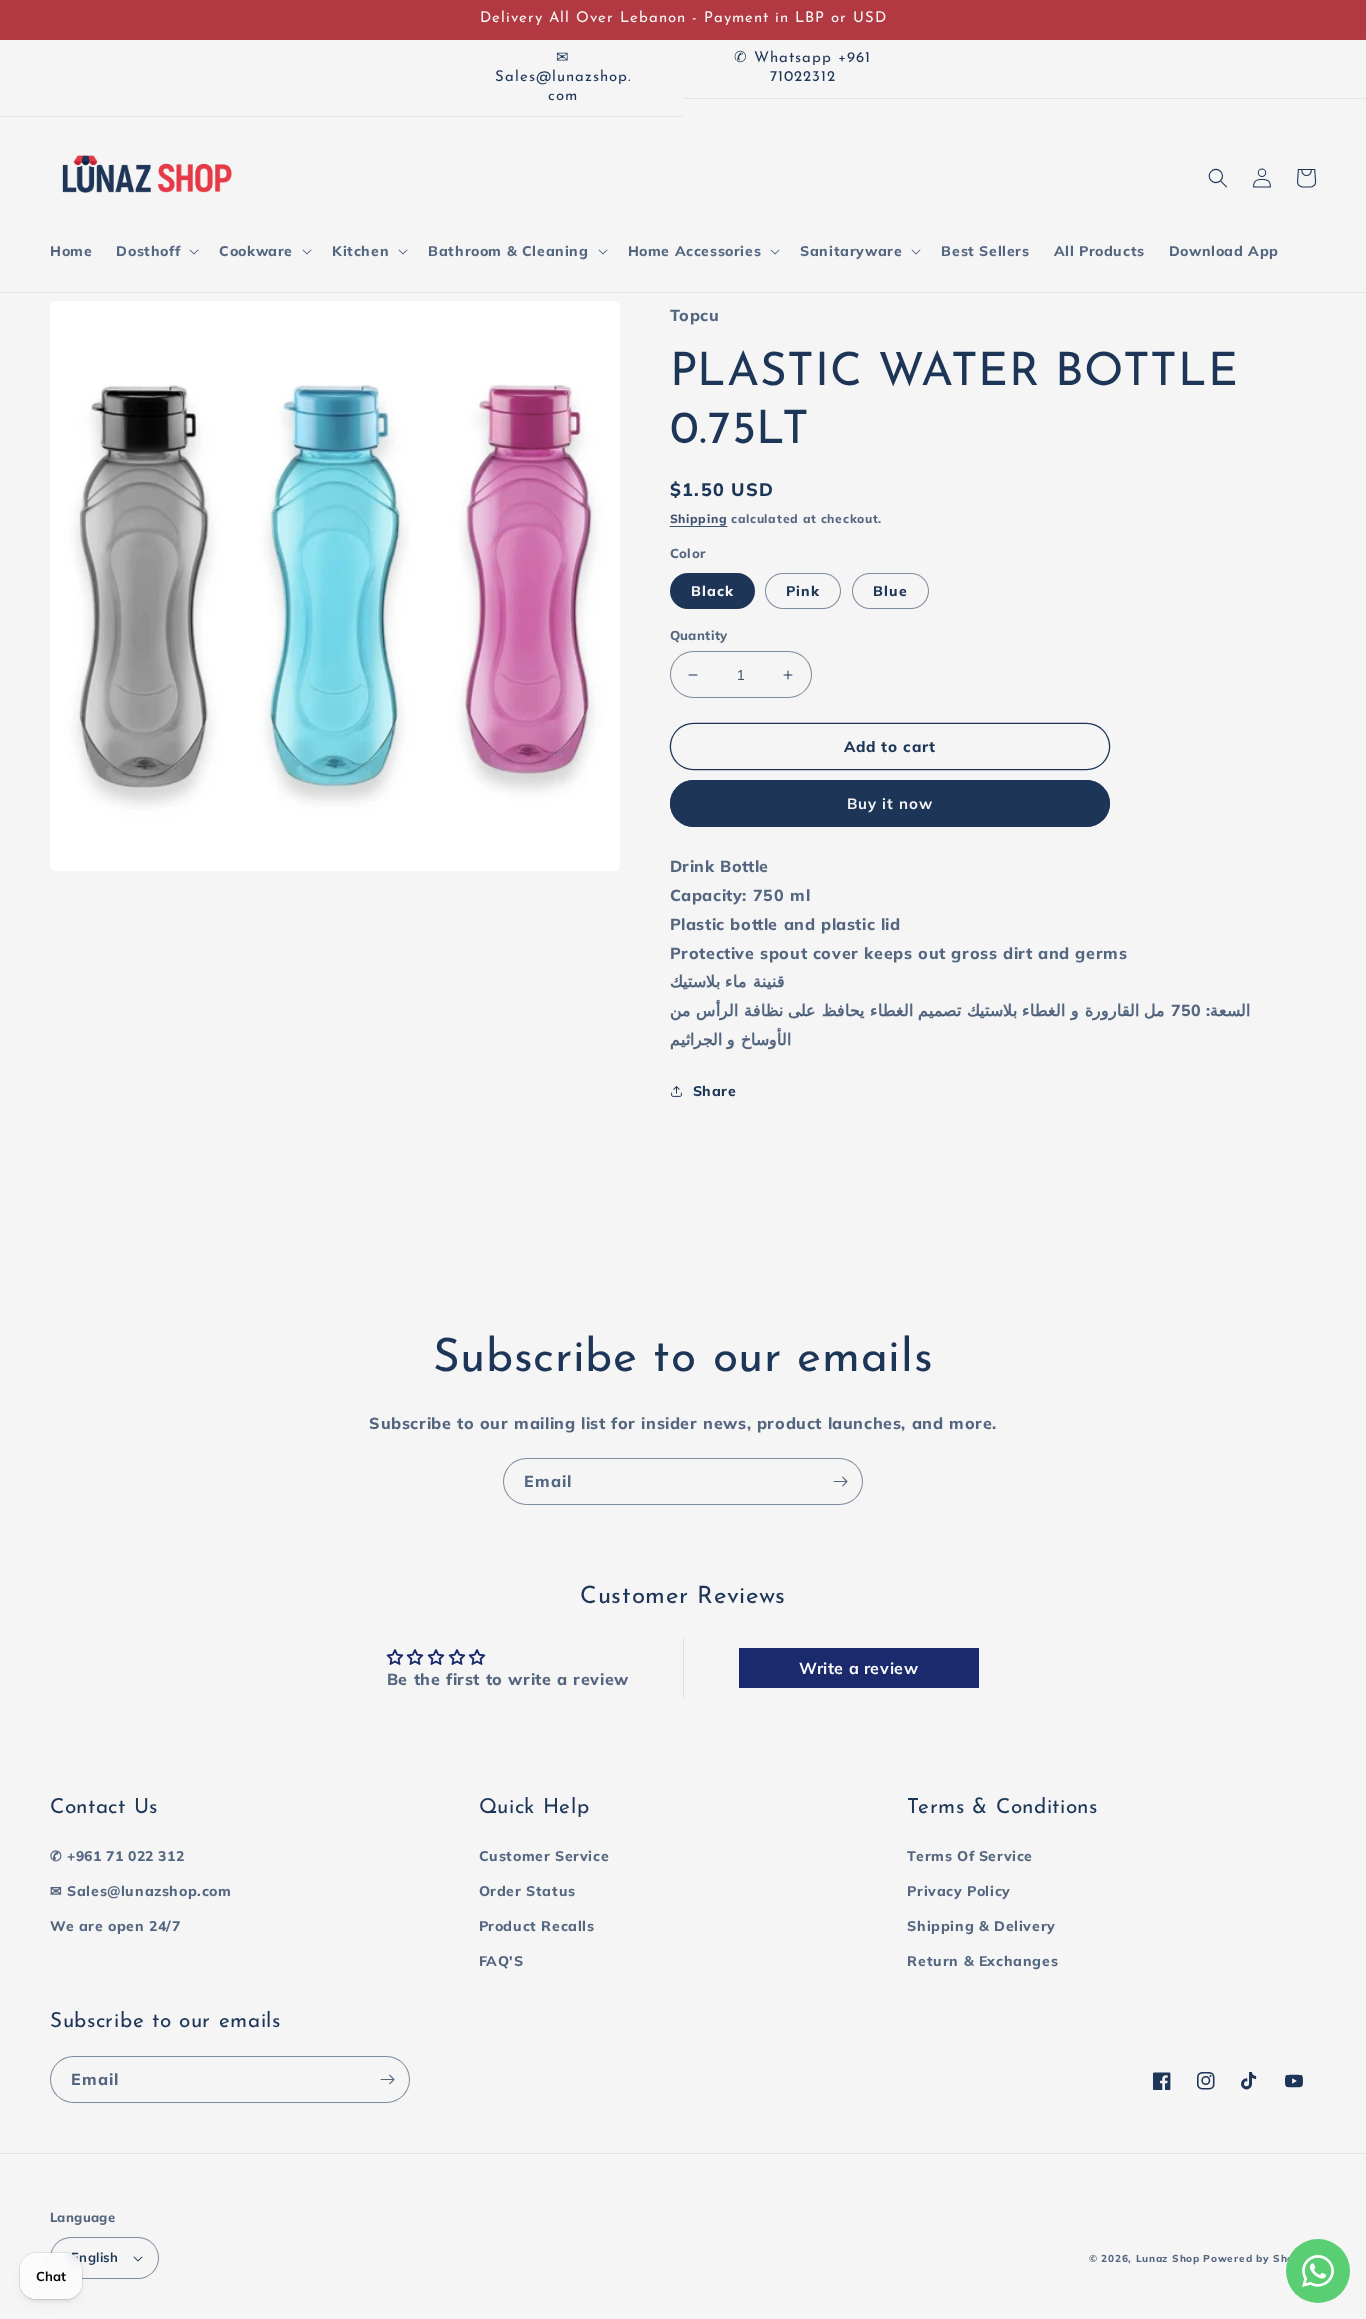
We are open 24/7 (115, 1926)
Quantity (699, 635)
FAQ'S (501, 1961)
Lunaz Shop (1168, 2258)
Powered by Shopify (1259, 2258)
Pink (803, 591)
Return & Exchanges (982, 1961)
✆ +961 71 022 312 (117, 1856)
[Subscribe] (840, 1481)
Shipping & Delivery (981, 1926)
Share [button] (715, 1091)
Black (712, 591)
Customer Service (544, 1856)
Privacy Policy (958, 1891)
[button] (155, 251)
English (95, 2257)
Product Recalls (537, 1926)
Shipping (699, 518)
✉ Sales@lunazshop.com (141, 1891)
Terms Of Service (970, 1856)
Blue (890, 591)
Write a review (858, 1668)
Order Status (527, 1891)
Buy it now (890, 803)
